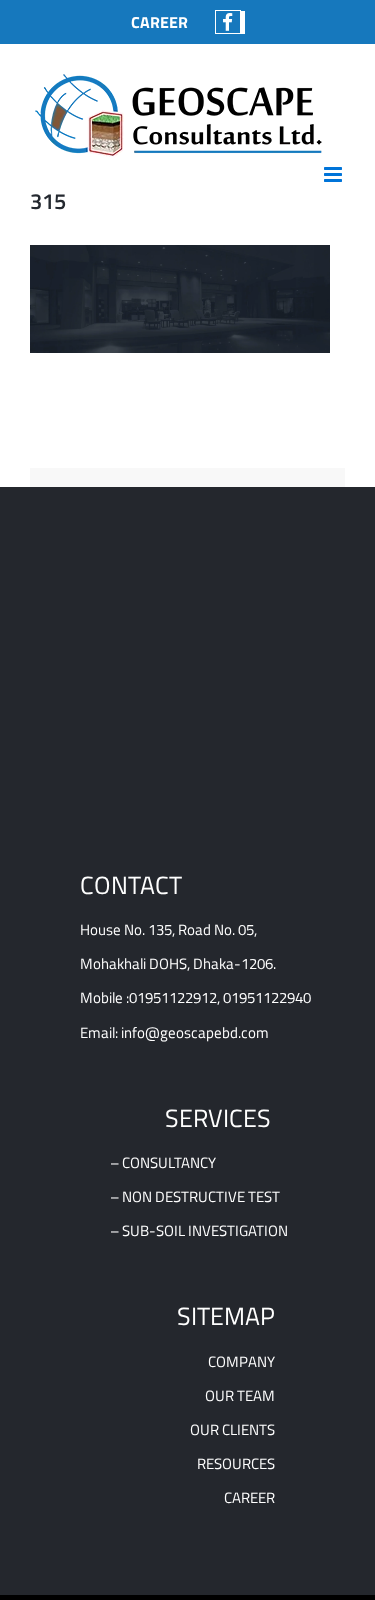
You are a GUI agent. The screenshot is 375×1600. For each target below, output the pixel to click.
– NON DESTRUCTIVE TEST (195, 1196)
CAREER (249, 1497)
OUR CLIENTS (232, 1429)
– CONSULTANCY (163, 1162)
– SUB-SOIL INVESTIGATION (199, 1230)
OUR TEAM (240, 1395)
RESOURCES (236, 1463)
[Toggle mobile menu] (334, 174)
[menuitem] (159, 22)
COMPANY (241, 1361)
